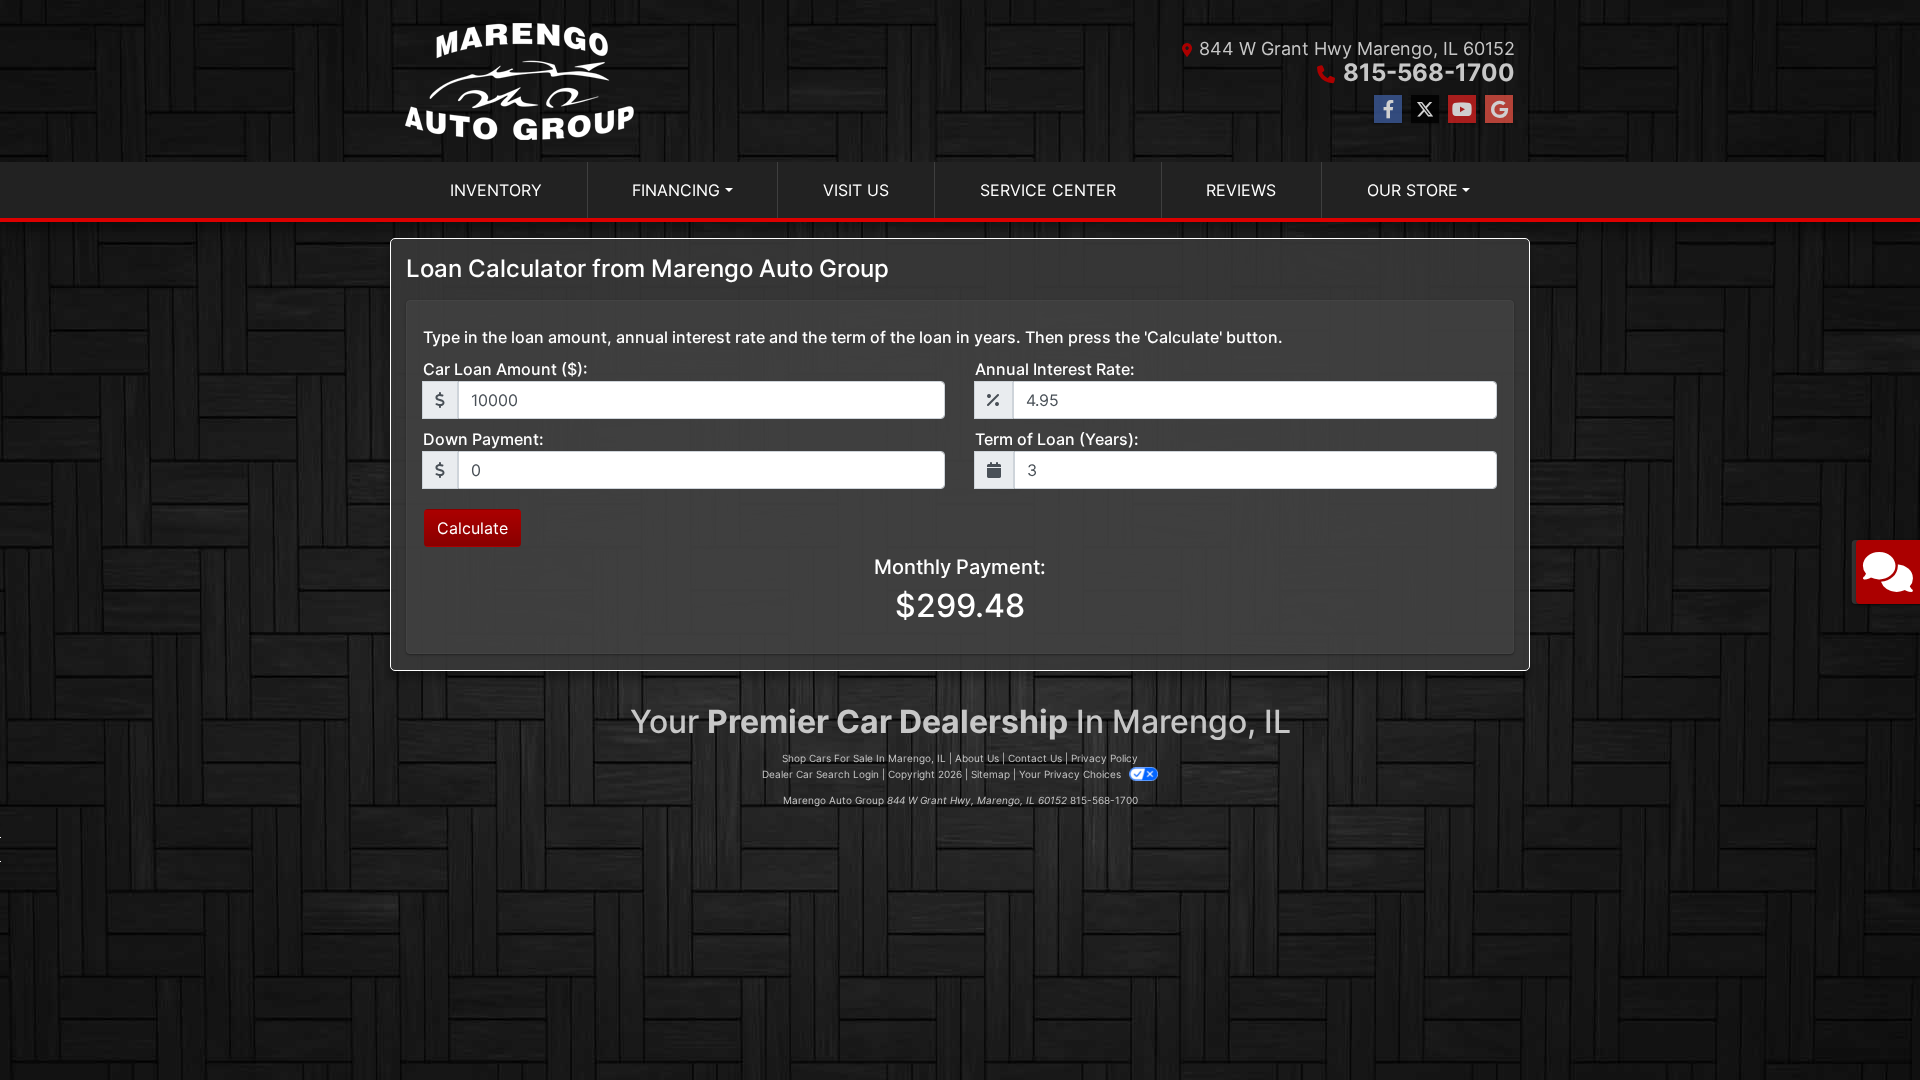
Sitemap (990, 774)
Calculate (472, 528)
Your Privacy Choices (1071, 774)
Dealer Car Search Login (820, 774)
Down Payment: (483, 439)
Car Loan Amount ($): (505, 369)
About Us (977, 758)
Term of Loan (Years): (1057, 439)
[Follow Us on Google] (1499, 109)
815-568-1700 (1429, 72)
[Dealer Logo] (519, 81)
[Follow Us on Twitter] (1425, 109)
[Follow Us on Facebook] (1388, 109)
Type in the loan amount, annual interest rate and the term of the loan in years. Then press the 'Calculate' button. (853, 337)
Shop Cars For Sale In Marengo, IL (864, 758)
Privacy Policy (1104, 758)
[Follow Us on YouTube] (1462, 109)
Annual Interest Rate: (1055, 369)
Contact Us (1035, 758)
